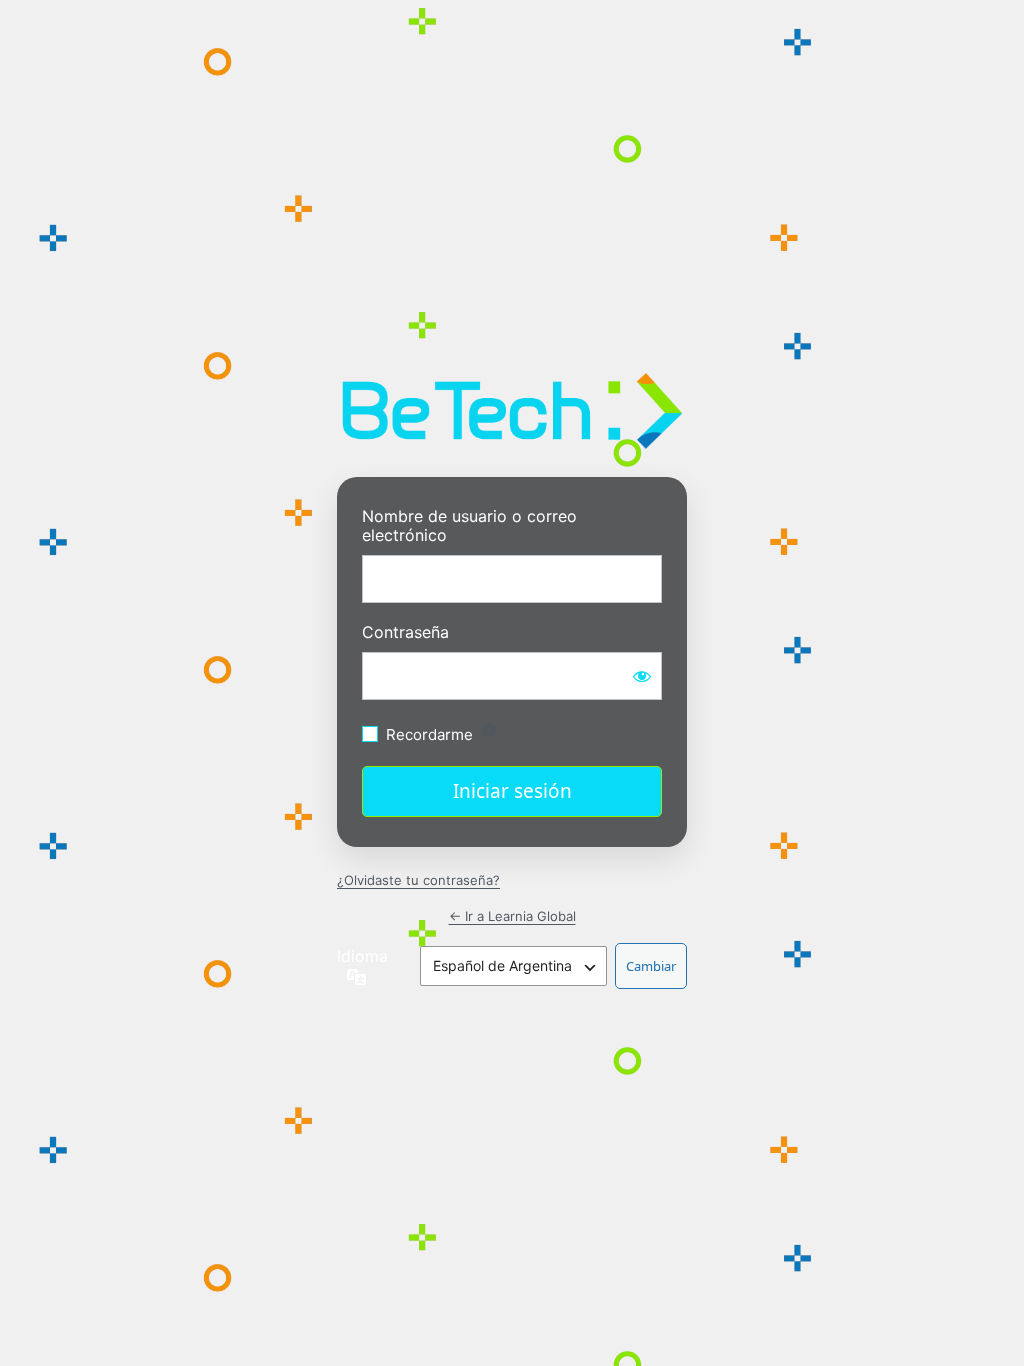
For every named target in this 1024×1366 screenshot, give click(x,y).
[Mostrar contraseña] (642, 676)
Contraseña (405, 632)
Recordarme (429, 734)
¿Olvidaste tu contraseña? (418, 880)
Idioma (362, 956)
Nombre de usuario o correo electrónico (469, 526)
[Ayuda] (489, 730)
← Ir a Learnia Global (512, 916)
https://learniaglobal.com (512, 411)
